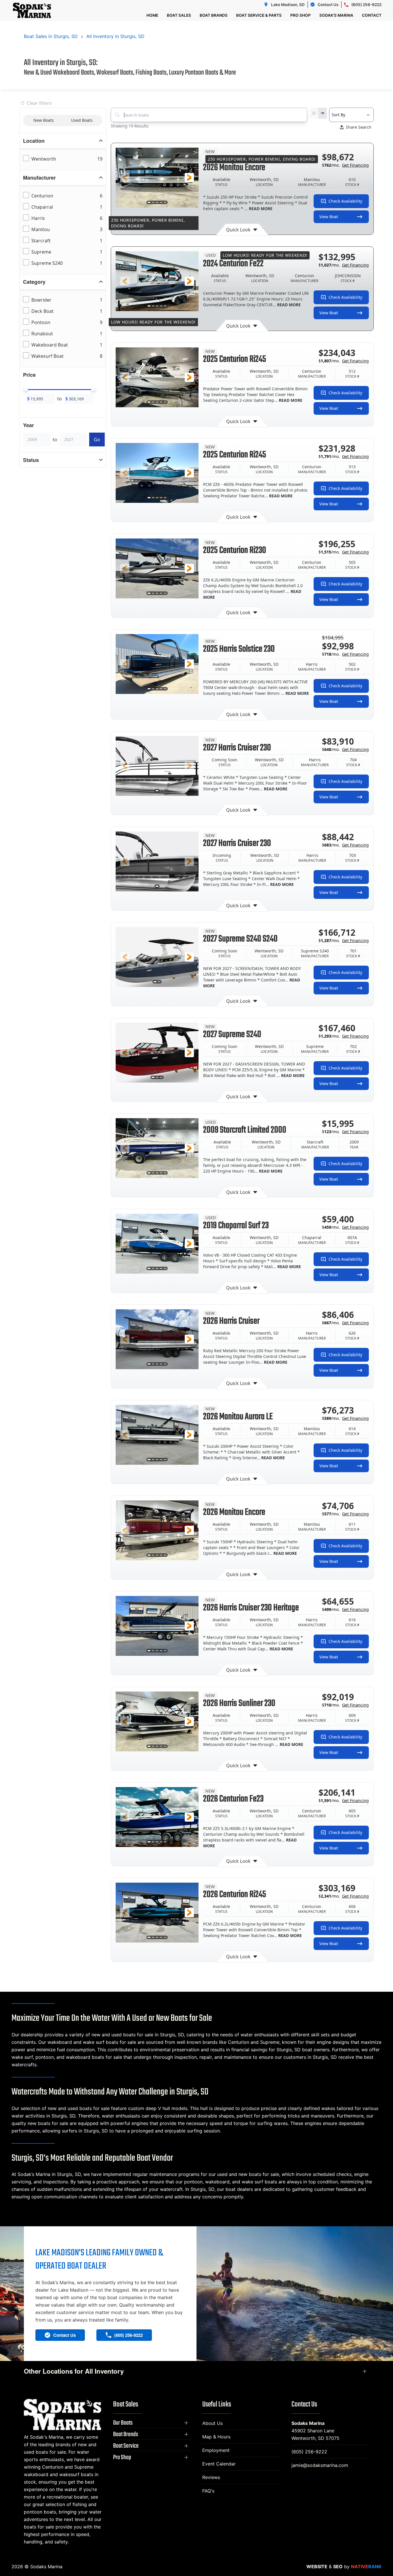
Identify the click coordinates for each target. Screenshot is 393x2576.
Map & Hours (216, 2437)
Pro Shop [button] (301, 15)
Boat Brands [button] (214, 15)
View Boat (329, 217)
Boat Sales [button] (179, 15)
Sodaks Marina (308, 2423)
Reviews (211, 2477)
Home (152, 15)
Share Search (359, 127)
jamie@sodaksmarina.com (320, 2465)
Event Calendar (219, 2464)
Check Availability (345, 201)
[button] (125, 178)
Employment (216, 2450)
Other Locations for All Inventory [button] (74, 2371)
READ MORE (261, 209)
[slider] (26, 389)
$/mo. (345, 165)
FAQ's (208, 2491)
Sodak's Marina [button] (336, 15)
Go (97, 440)
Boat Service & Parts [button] (259, 15)
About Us (212, 2423)
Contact (372, 15)
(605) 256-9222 (309, 2452)
